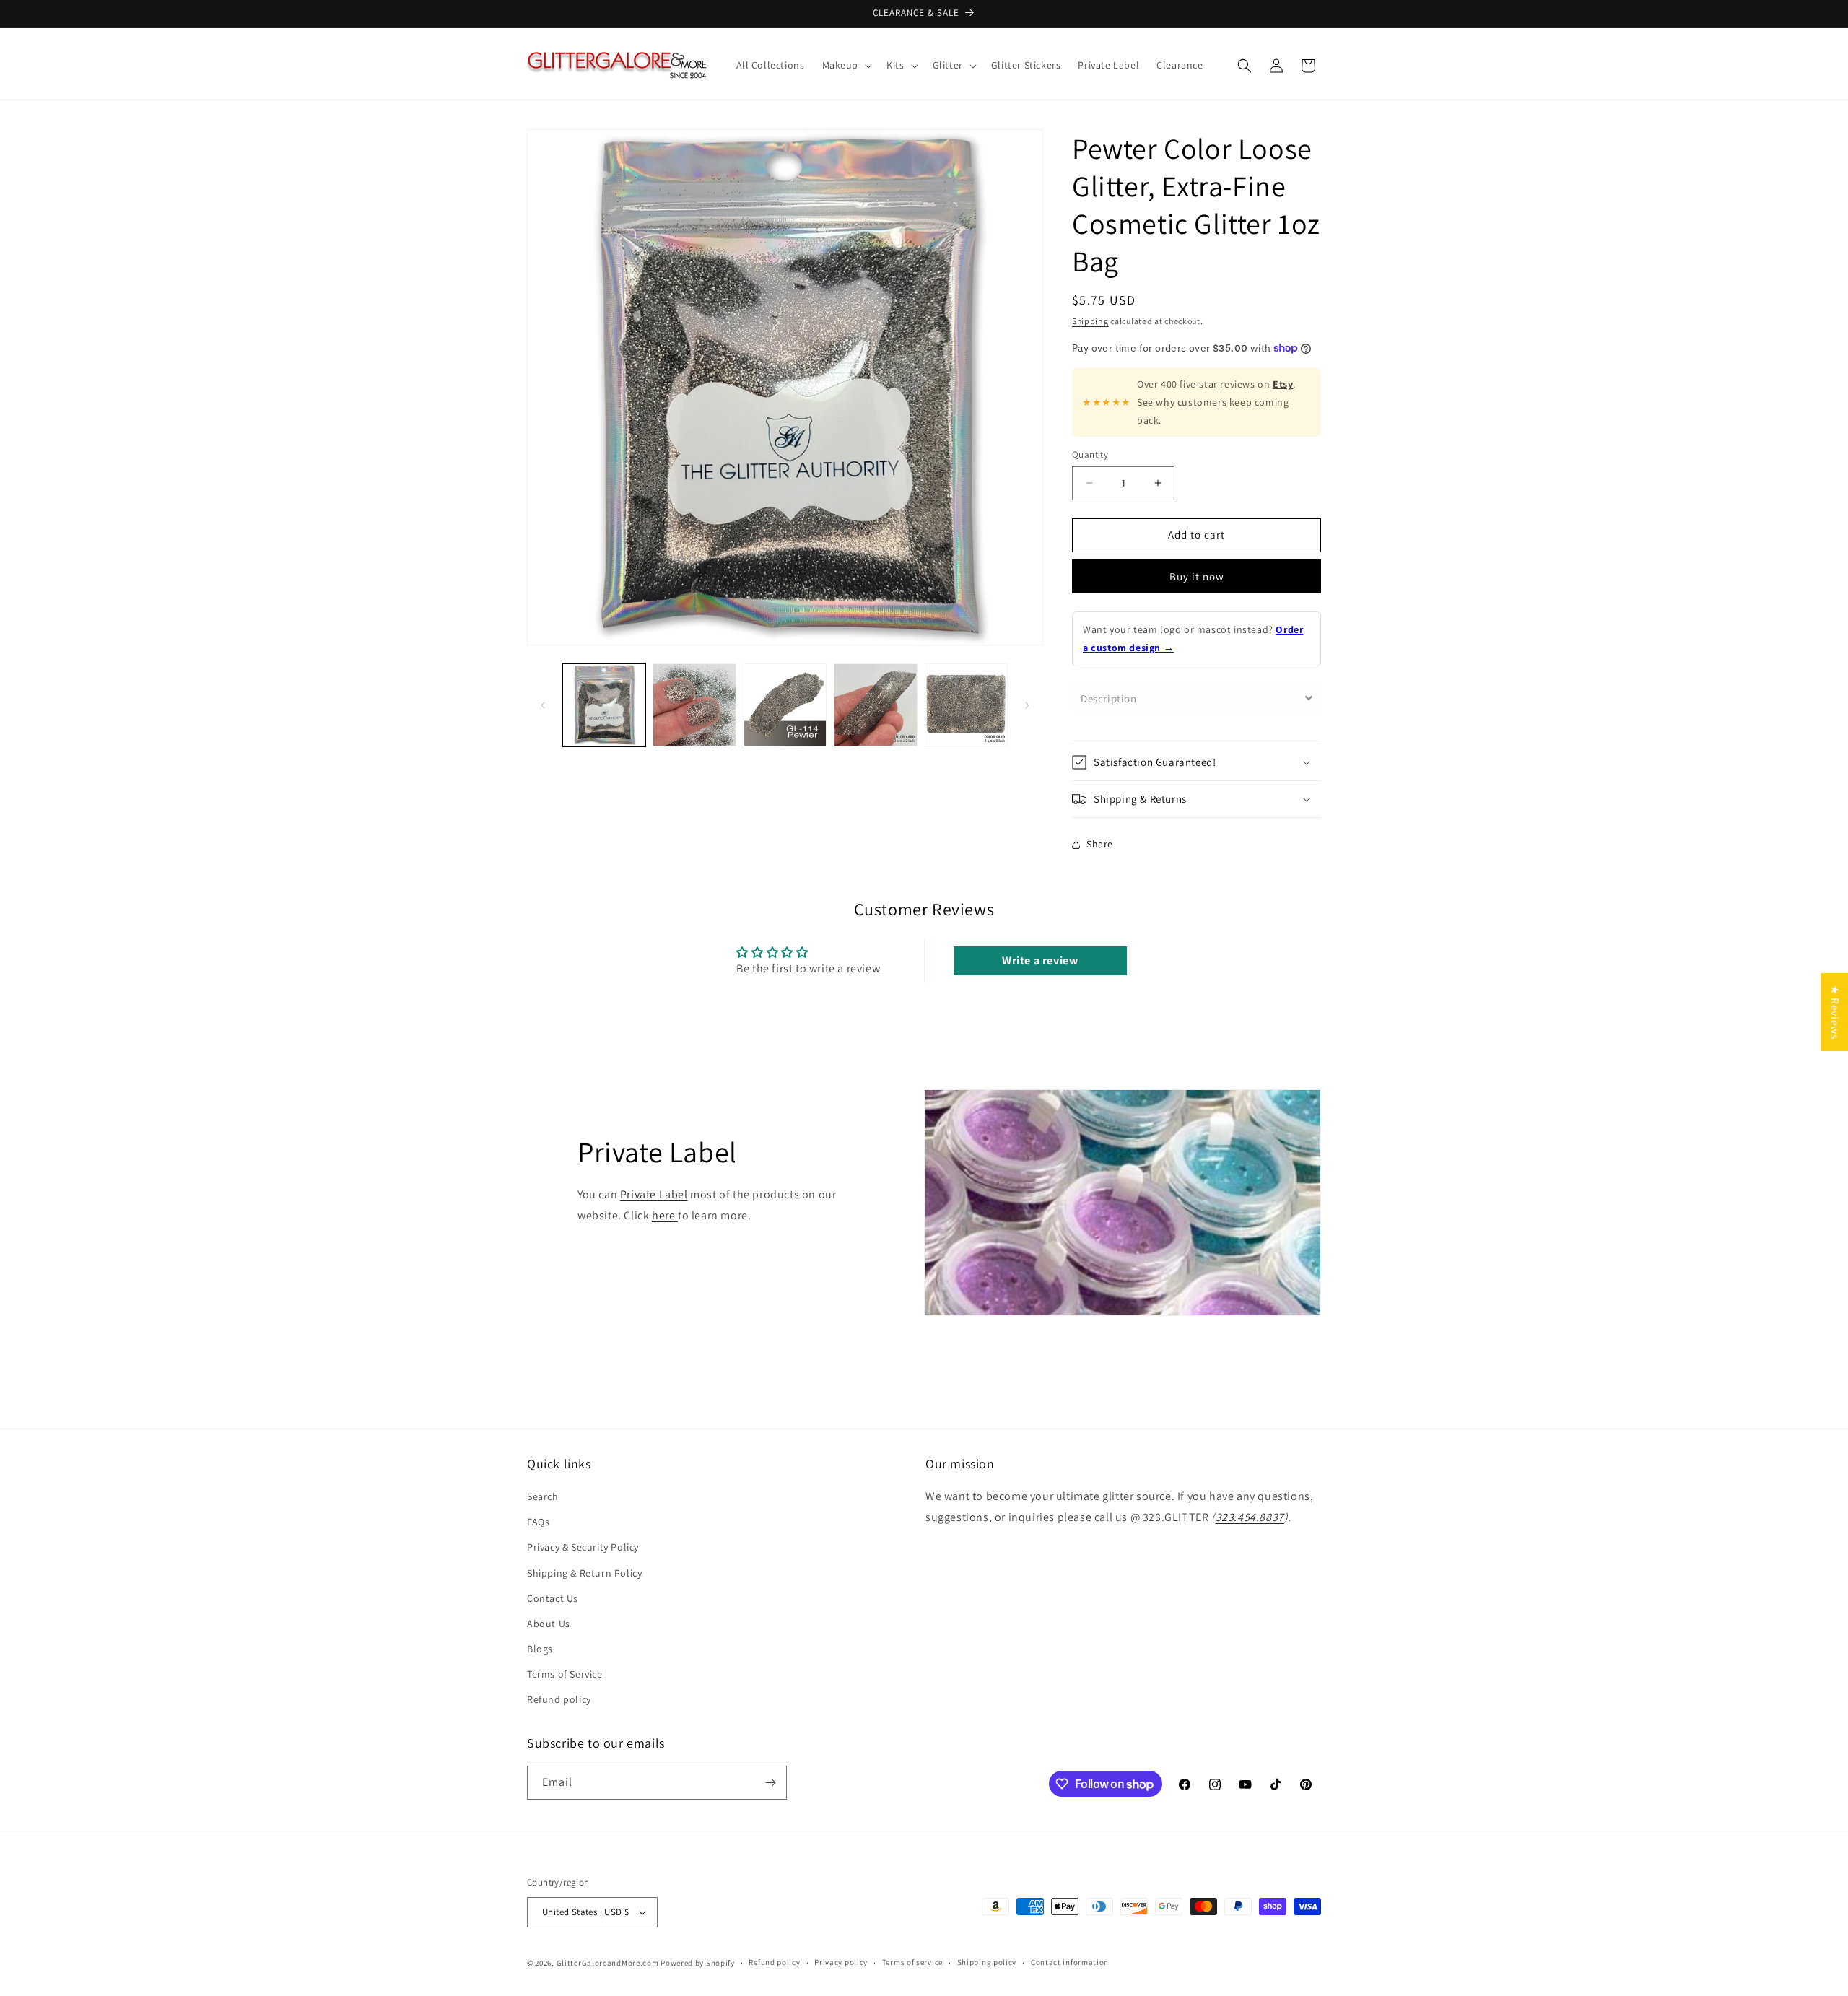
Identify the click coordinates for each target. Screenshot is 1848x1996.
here (665, 1215)
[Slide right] (1027, 705)
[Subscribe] (770, 1783)
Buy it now (1197, 576)
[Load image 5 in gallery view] (966, 705)
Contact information (1070, 1962)
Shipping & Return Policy (584, 1573)
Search (543, 1496)
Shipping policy (987, 1962)
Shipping (1090, 321)
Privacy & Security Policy (583, 1547)
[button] (846, 65)
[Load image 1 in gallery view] (604, 705)
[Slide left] (543, 705)
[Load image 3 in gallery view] (785, 705)
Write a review (1040, 960)
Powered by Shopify (698, 1963)
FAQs (538, 1522)
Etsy (1283, 384)
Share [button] (1100, 844)
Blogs (540, 1649)
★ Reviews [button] (1835, 1011)
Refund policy (559, 1700)
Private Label (654, 1194)
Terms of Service (565, 1674)
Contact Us (553, 1598)
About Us (549, 1624)
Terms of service (912, 1962)
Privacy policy (841, 1962)
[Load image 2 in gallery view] (694, 705)
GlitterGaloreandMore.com (608, 1963)
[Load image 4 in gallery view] (875, 705)
